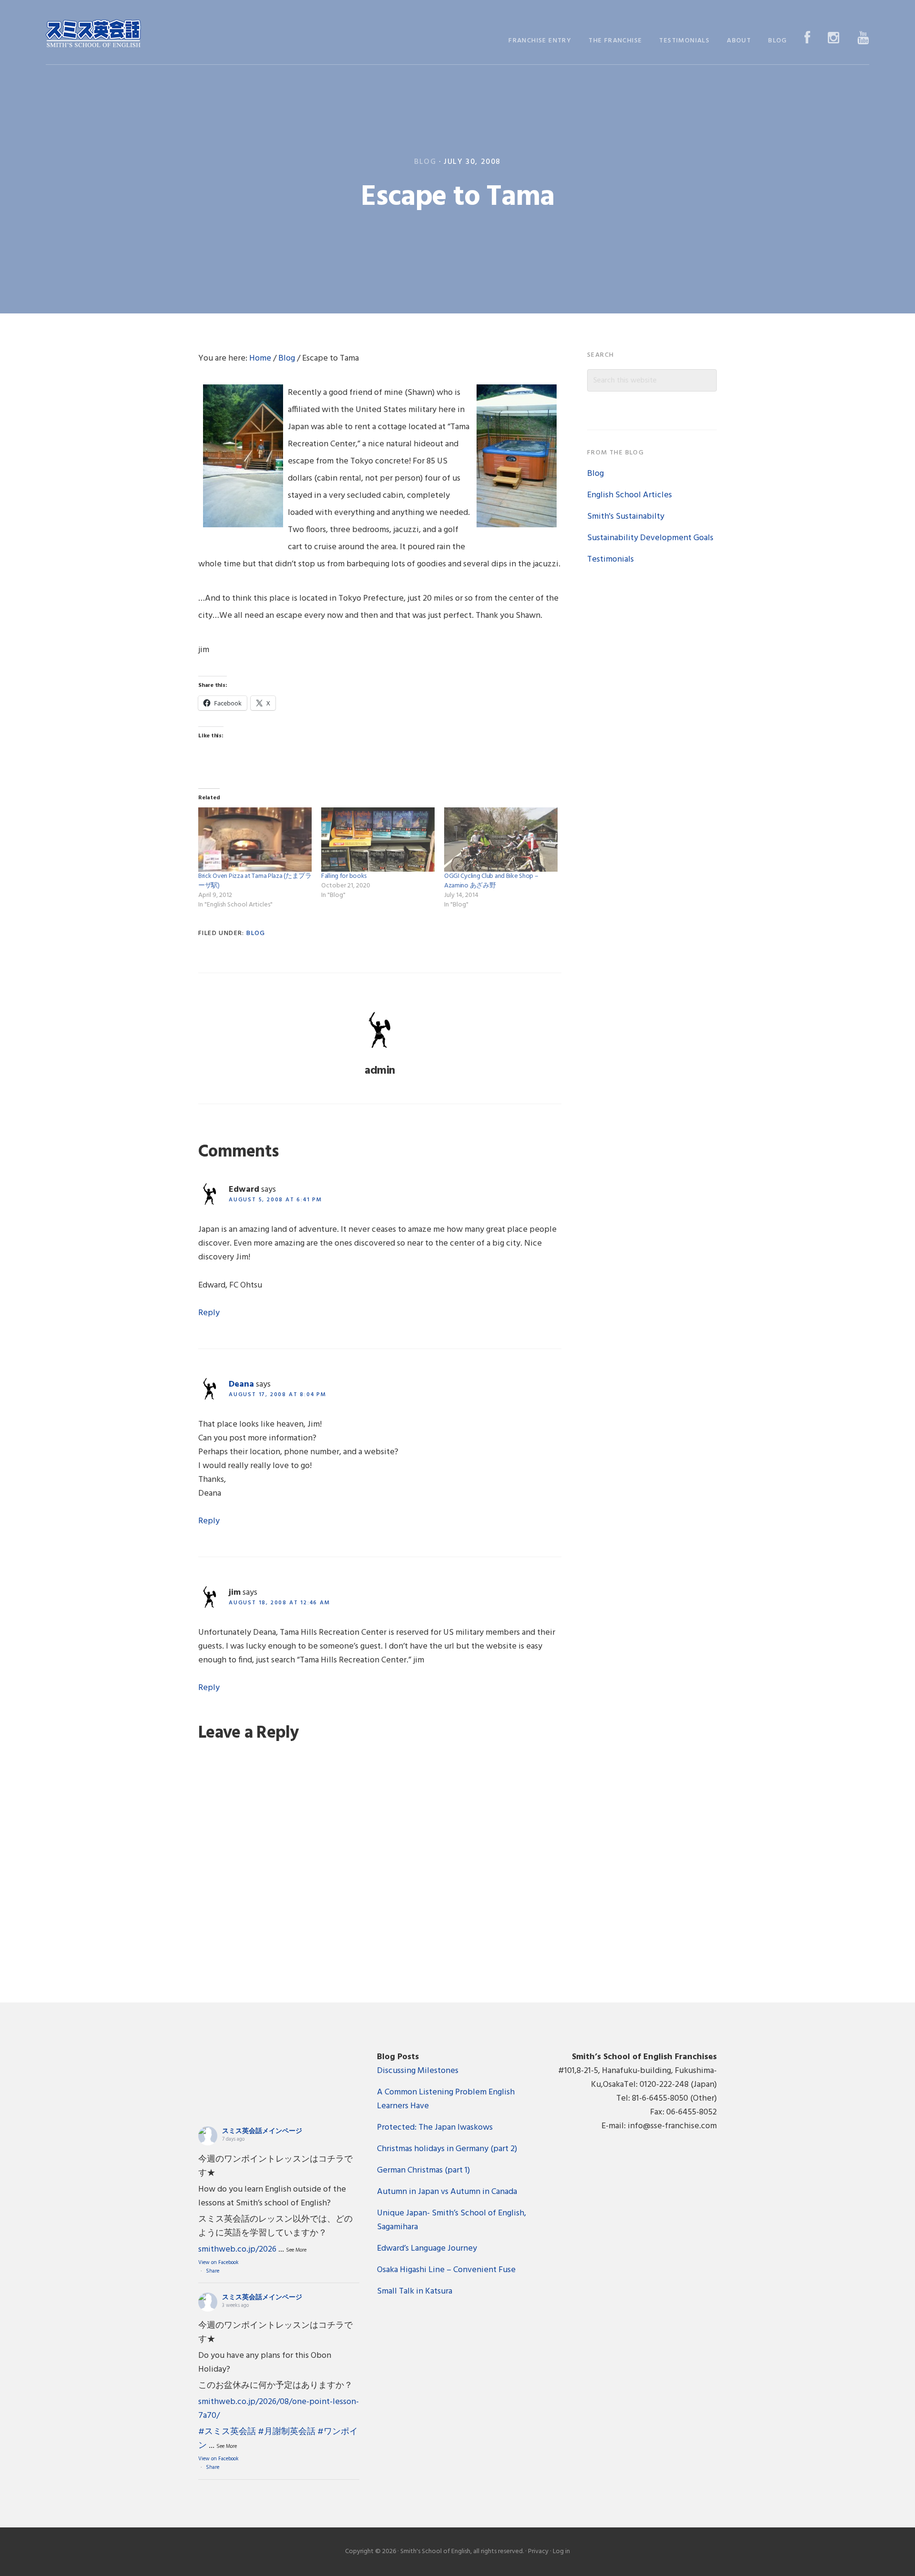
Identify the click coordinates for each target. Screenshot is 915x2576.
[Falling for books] (378, 840)
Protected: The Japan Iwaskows (435, 2128)
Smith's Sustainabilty (626, 517)
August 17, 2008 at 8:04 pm (278, 1395)
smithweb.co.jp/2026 (237, 2249)
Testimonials (610, 559)
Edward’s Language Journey (427, 2249)
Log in (561, 2551)
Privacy (538, 2551)
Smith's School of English (93, 35)
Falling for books (344, 876)
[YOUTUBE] (863, 39)
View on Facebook (219, 2263)
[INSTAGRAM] (834, 39)
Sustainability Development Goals (650, 538)
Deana (241, 1384)
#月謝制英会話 (287, 2432)
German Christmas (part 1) (423, 2170)
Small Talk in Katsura (415, 2291)
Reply (209, 1313)
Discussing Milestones (418, 2071)
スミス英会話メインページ (262, 2131)
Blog (425, 162)
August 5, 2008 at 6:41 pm (275, 1200)
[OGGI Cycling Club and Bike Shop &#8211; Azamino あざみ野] (501, 840)
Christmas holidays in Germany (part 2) (447, 2149)
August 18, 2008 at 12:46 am (280, 1603)
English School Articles (630, 495)
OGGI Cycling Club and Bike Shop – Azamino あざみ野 (491, 881)
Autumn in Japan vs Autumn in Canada (447, 2192)
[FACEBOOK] (808, 39)
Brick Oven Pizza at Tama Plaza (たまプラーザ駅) (255, 881)
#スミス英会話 (227, 2432)
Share (213, 2271)
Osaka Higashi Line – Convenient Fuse (446, 2270)
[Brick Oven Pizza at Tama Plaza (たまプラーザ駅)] (255, 840)
